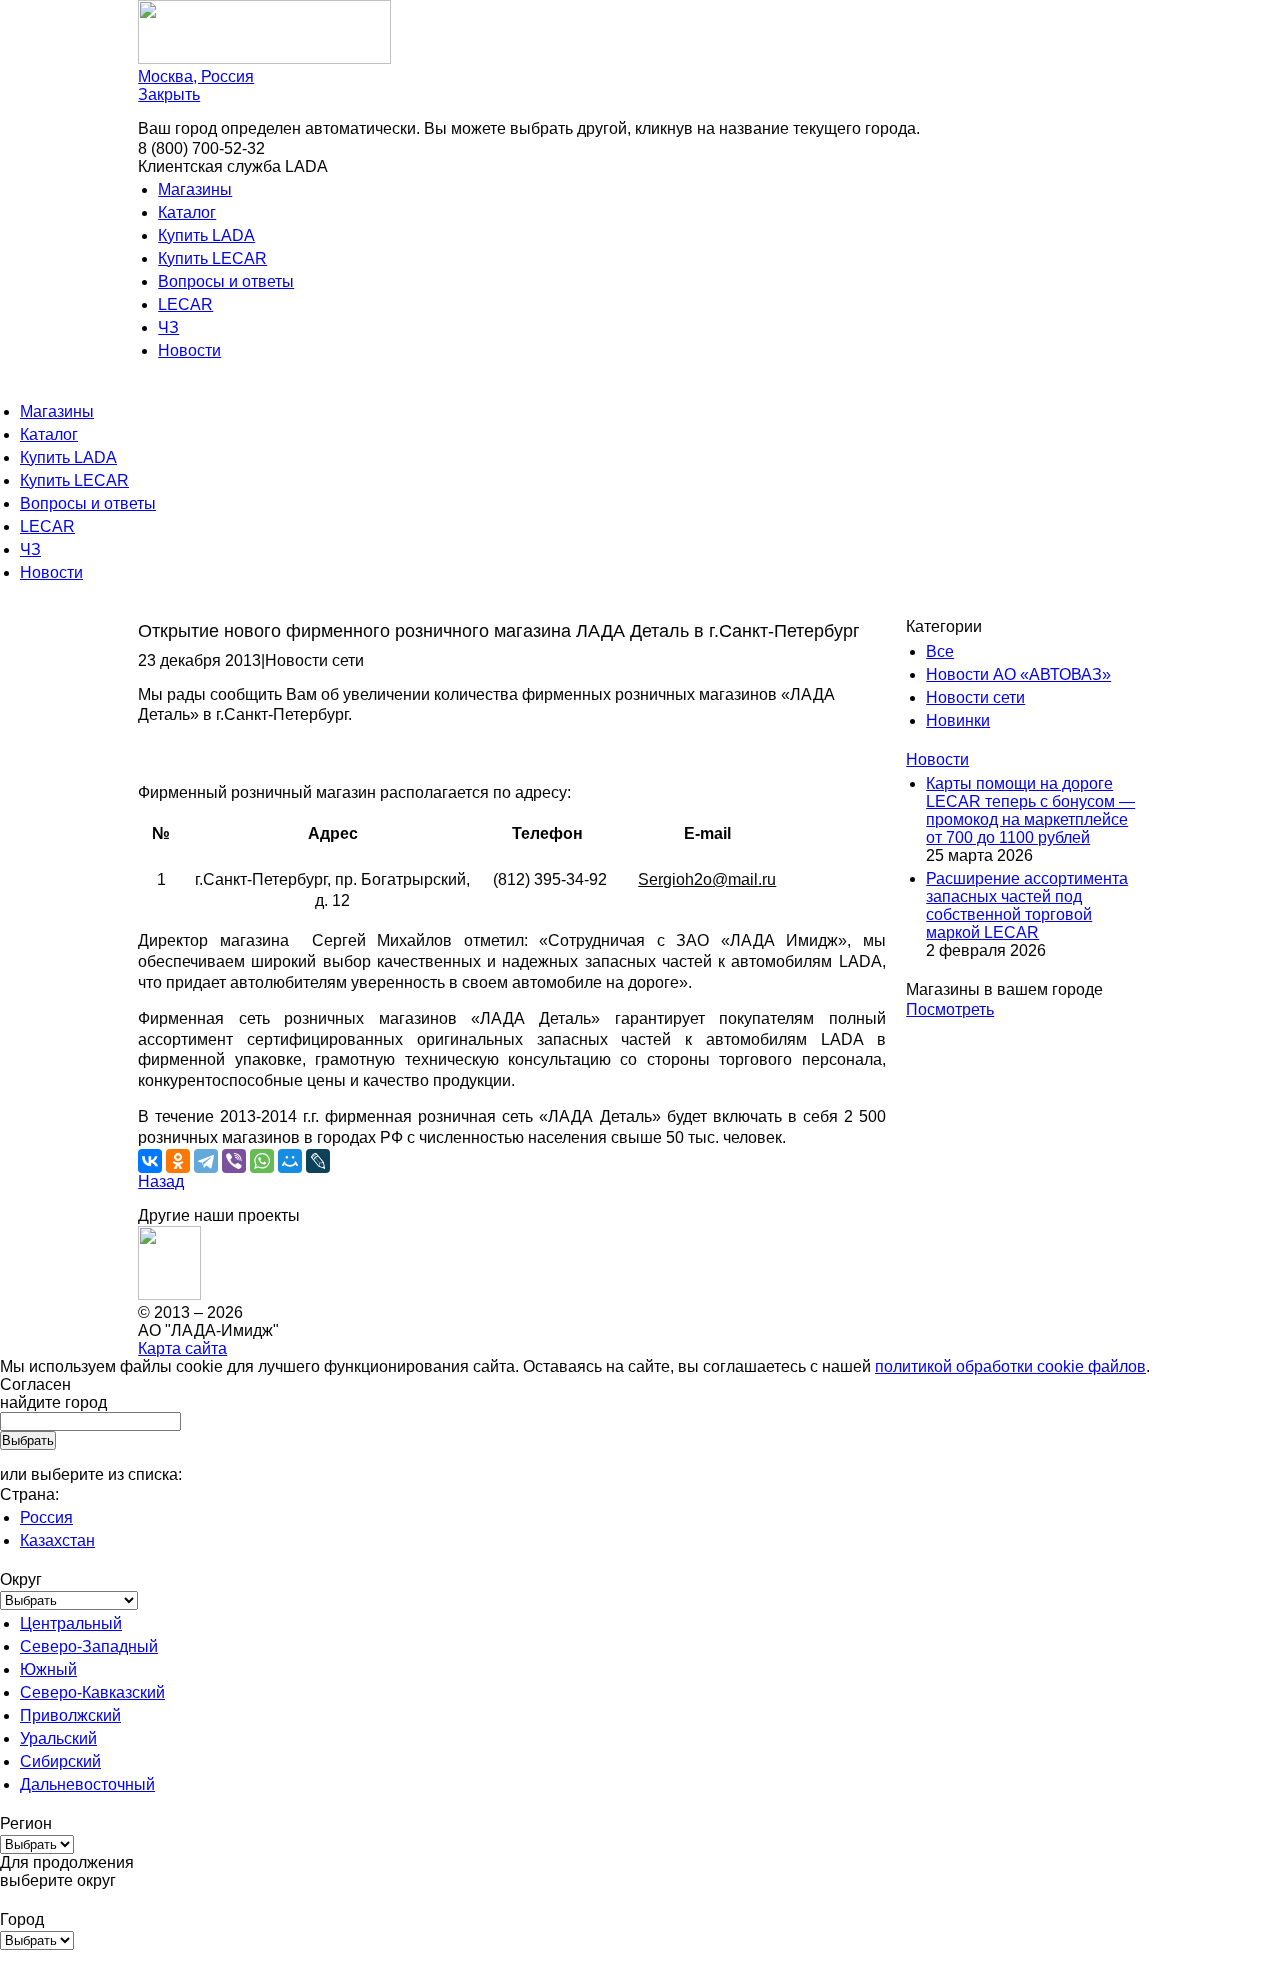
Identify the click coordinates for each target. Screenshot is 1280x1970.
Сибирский (60, 1761)
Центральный (71, 1623)
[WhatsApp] (262, 1161)
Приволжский (70, 1715)
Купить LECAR (212, 258)
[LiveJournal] (318, 1161)
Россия (46, 1517)
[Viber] (234, 1161)
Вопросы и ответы (226, 281)
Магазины (195, 189)
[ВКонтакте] (150, 1161)
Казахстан (57, 1540)
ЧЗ (168, 327)
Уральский (58, 1738)
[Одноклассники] (178, 1161)
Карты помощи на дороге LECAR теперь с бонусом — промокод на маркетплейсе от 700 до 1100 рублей (1030, 810)
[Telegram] (206, 1161)
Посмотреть (950, 1009)
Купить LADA (206, 235)
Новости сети (975, 697)
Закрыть (169, 94)
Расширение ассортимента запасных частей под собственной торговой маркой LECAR (1027, 905)
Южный (48, 1669)
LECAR (185, 304)
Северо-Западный (89, 1646)
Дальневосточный (87, 1784)
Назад (161, 1181)
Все (940, 651)
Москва (196, 76)
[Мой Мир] (290, 1161)
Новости (189, 350)
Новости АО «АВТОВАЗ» (1018, 674)
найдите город (53, 1402)
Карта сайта (182, 1348)
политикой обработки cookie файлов (1010, 1366)
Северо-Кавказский (92, 1692)
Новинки (958, 720)
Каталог (187, 212)
